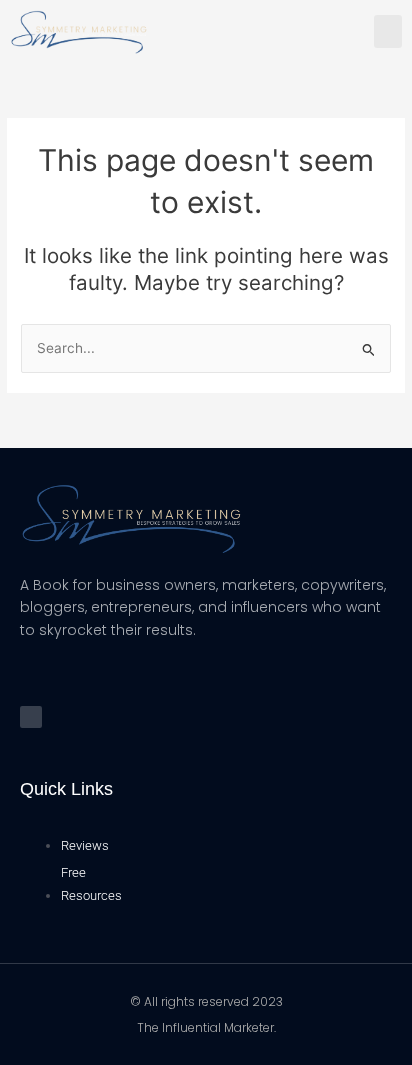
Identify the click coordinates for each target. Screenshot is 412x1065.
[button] (388, 31)
